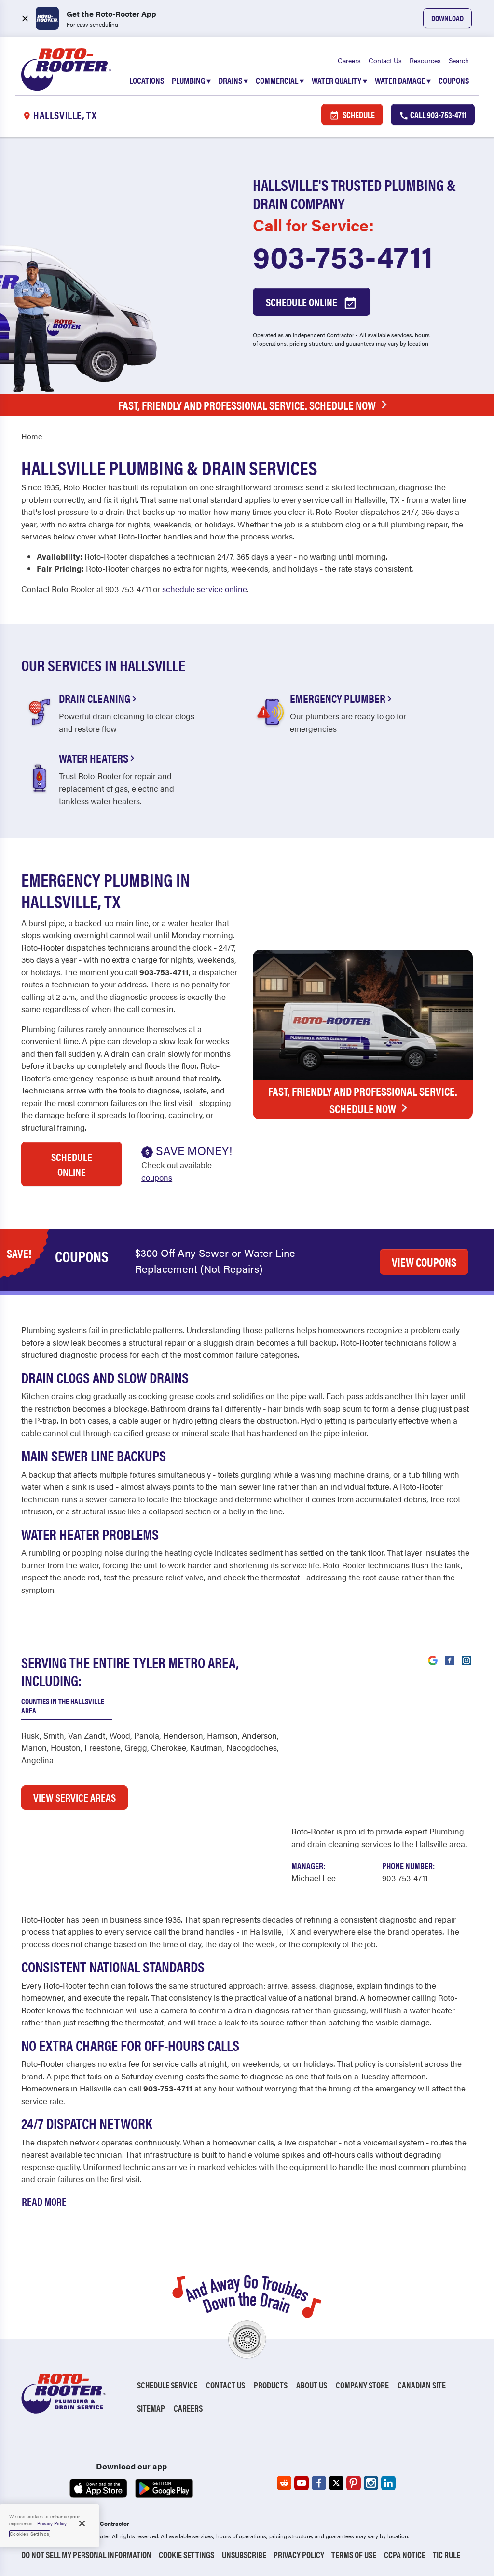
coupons (157, 1177)
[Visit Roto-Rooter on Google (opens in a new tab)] (433, 1659)
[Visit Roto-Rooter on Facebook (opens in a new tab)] (450, 1659)
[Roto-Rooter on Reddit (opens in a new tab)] (284, 2483)
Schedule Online (302, 302)
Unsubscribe (244, 2555)
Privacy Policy (299, 2555)
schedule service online (205, 589)
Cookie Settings (186, 2555)
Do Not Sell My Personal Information (86, 2555)
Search (459, 60)
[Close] (82, 2523)
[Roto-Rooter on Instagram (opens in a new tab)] (371, 2483)
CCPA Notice (405, 2555)
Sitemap (151, 2408)
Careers (349, 60)
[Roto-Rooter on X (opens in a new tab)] (336, 2483)
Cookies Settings (30, 2534)
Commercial (280, 80)
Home (32, 436)
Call (438, 115)
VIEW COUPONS (424, 1262)
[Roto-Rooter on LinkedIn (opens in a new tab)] (388, 2483)
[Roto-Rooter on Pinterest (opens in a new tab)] (354, 2483)
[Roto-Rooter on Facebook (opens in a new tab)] (319, 2483)
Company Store (362, 2385)
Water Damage (403, 80)
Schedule (358, 115)
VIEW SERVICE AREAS (75, 1797)
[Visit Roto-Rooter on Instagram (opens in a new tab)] (467, 1659)
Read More (44, 2201)
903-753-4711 (343, 256)
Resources (425, 60)
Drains (233, 80)
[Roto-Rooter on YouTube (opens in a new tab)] (302, 2483)
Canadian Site (422, 2385)
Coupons (454, 80)
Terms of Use (354, 2555)
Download (447, 18)
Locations (147, 80)
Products (271, 2385)
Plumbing (191, 80)
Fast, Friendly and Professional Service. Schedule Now (247, 405)
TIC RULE (446, 2555)
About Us (312, 2385)
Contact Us (385, 60)
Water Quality (339, 80)
